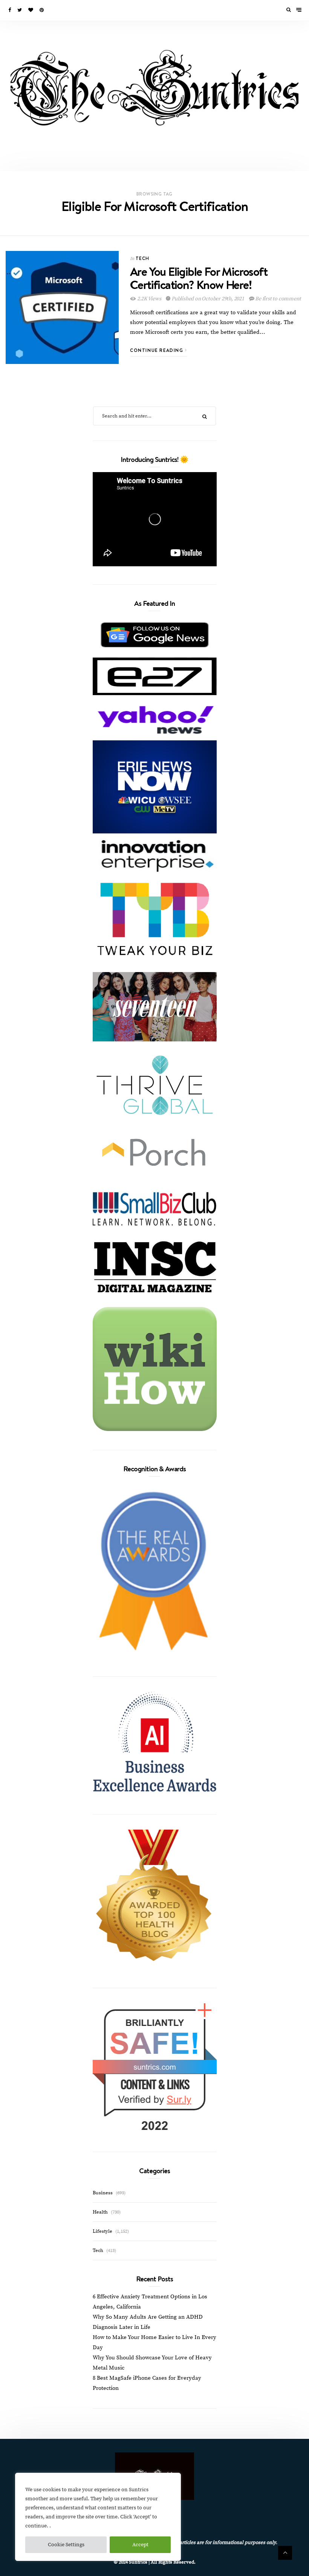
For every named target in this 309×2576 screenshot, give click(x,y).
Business (103, 2193)
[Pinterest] (42, 10)
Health (100, 2212)
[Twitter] (20, 10)
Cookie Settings (66, 2545)
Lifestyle (102, 2231)
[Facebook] (10, 10)
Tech (143, 258)
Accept (140, 2545)
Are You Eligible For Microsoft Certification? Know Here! (199, 278)
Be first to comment (277, 299)
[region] (98, 2517)
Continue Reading (158, 350)
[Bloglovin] (31, 10)
